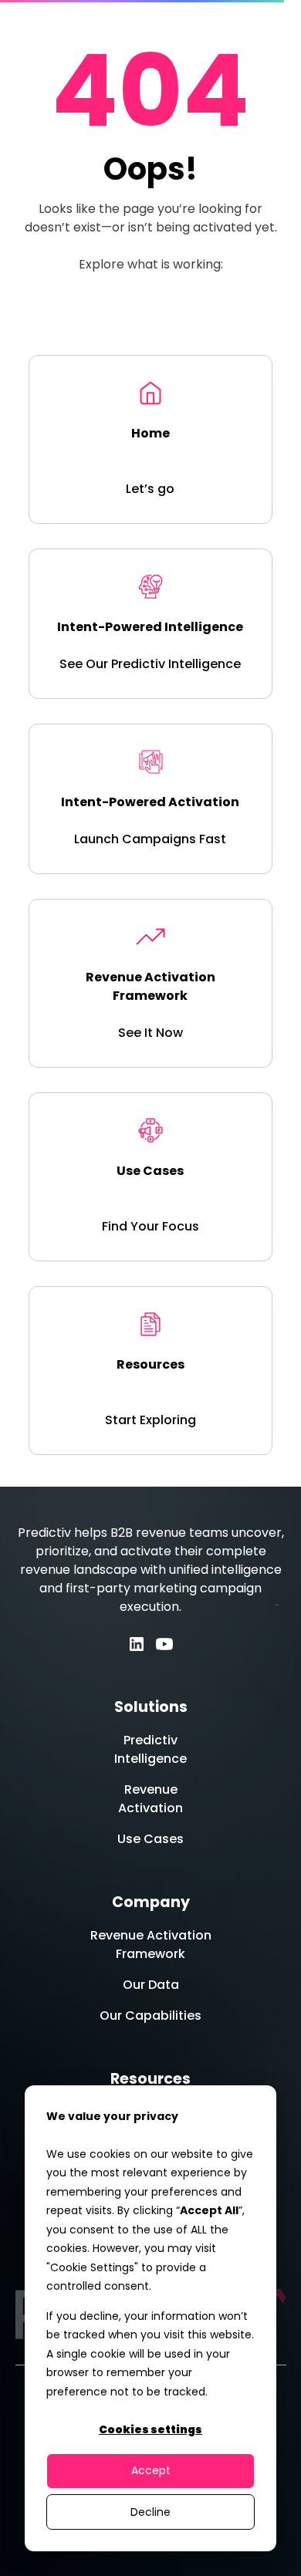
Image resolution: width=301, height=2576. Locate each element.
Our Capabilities (150, 2016)
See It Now (150, 1033)
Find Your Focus (150, 1226)
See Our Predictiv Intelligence (150, 664)
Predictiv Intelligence (150, 1749)
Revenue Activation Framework (151, 1945)
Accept (151, 2470)
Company (151, 1902)
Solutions (151, 1707)
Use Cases (150, 1839)
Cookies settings (150, 2429)
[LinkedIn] (137, 1644)
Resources (150, 2079)
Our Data (151, 1985)
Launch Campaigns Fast (150, 839)
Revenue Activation (150, 1799)
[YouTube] (164, 1644)
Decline (150, 2512)
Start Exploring (150, 1420)
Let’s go (150, 489)
